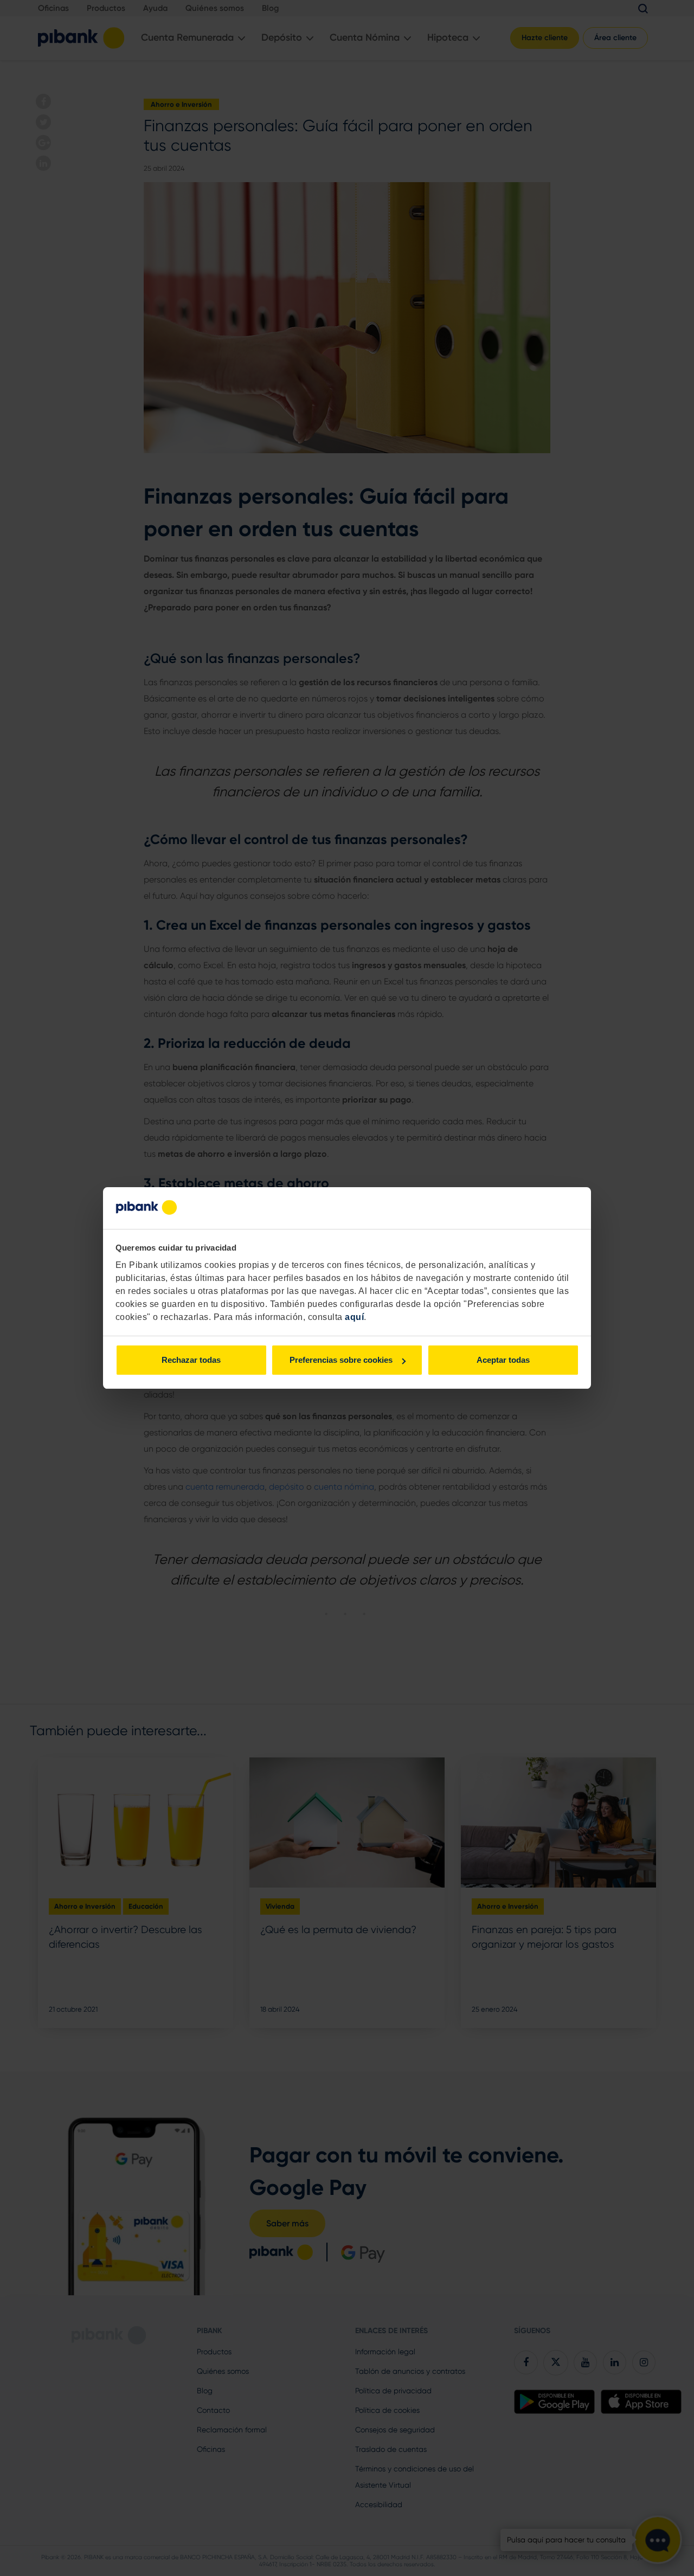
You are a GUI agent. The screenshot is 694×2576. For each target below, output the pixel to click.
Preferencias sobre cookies (341, 1360)
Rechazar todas (191, 1360)
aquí (354, 1317)
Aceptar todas (503, 1360)
